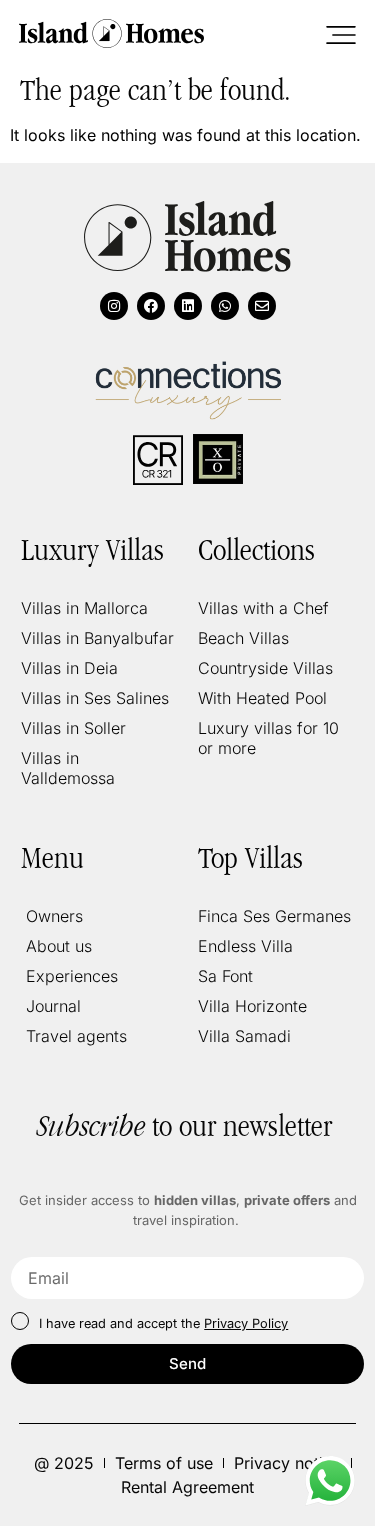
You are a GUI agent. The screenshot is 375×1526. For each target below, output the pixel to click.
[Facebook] (151, 306)
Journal (53, 1006)
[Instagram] (114, 306)
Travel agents (76, 1036)
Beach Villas (243, 638)
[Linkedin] (188, 306)
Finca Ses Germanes (274, 916)
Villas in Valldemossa (68, 768)
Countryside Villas (265, 668)
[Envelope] (262, 306)
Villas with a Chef (263, 608)
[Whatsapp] (225, 306)
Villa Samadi (244, 1036)
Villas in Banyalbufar (97, 638)
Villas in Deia (69, 668)
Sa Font (225, 976)
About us (59, 946)
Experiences (72, 976)
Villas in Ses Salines (95, 698)
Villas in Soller (73, 728)
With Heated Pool (262, 698)
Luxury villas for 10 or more (268, 738)
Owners (54, 916)
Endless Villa (245, 946)
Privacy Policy (246, 1323)
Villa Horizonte (252, 1006)
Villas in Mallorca (84, 608)
